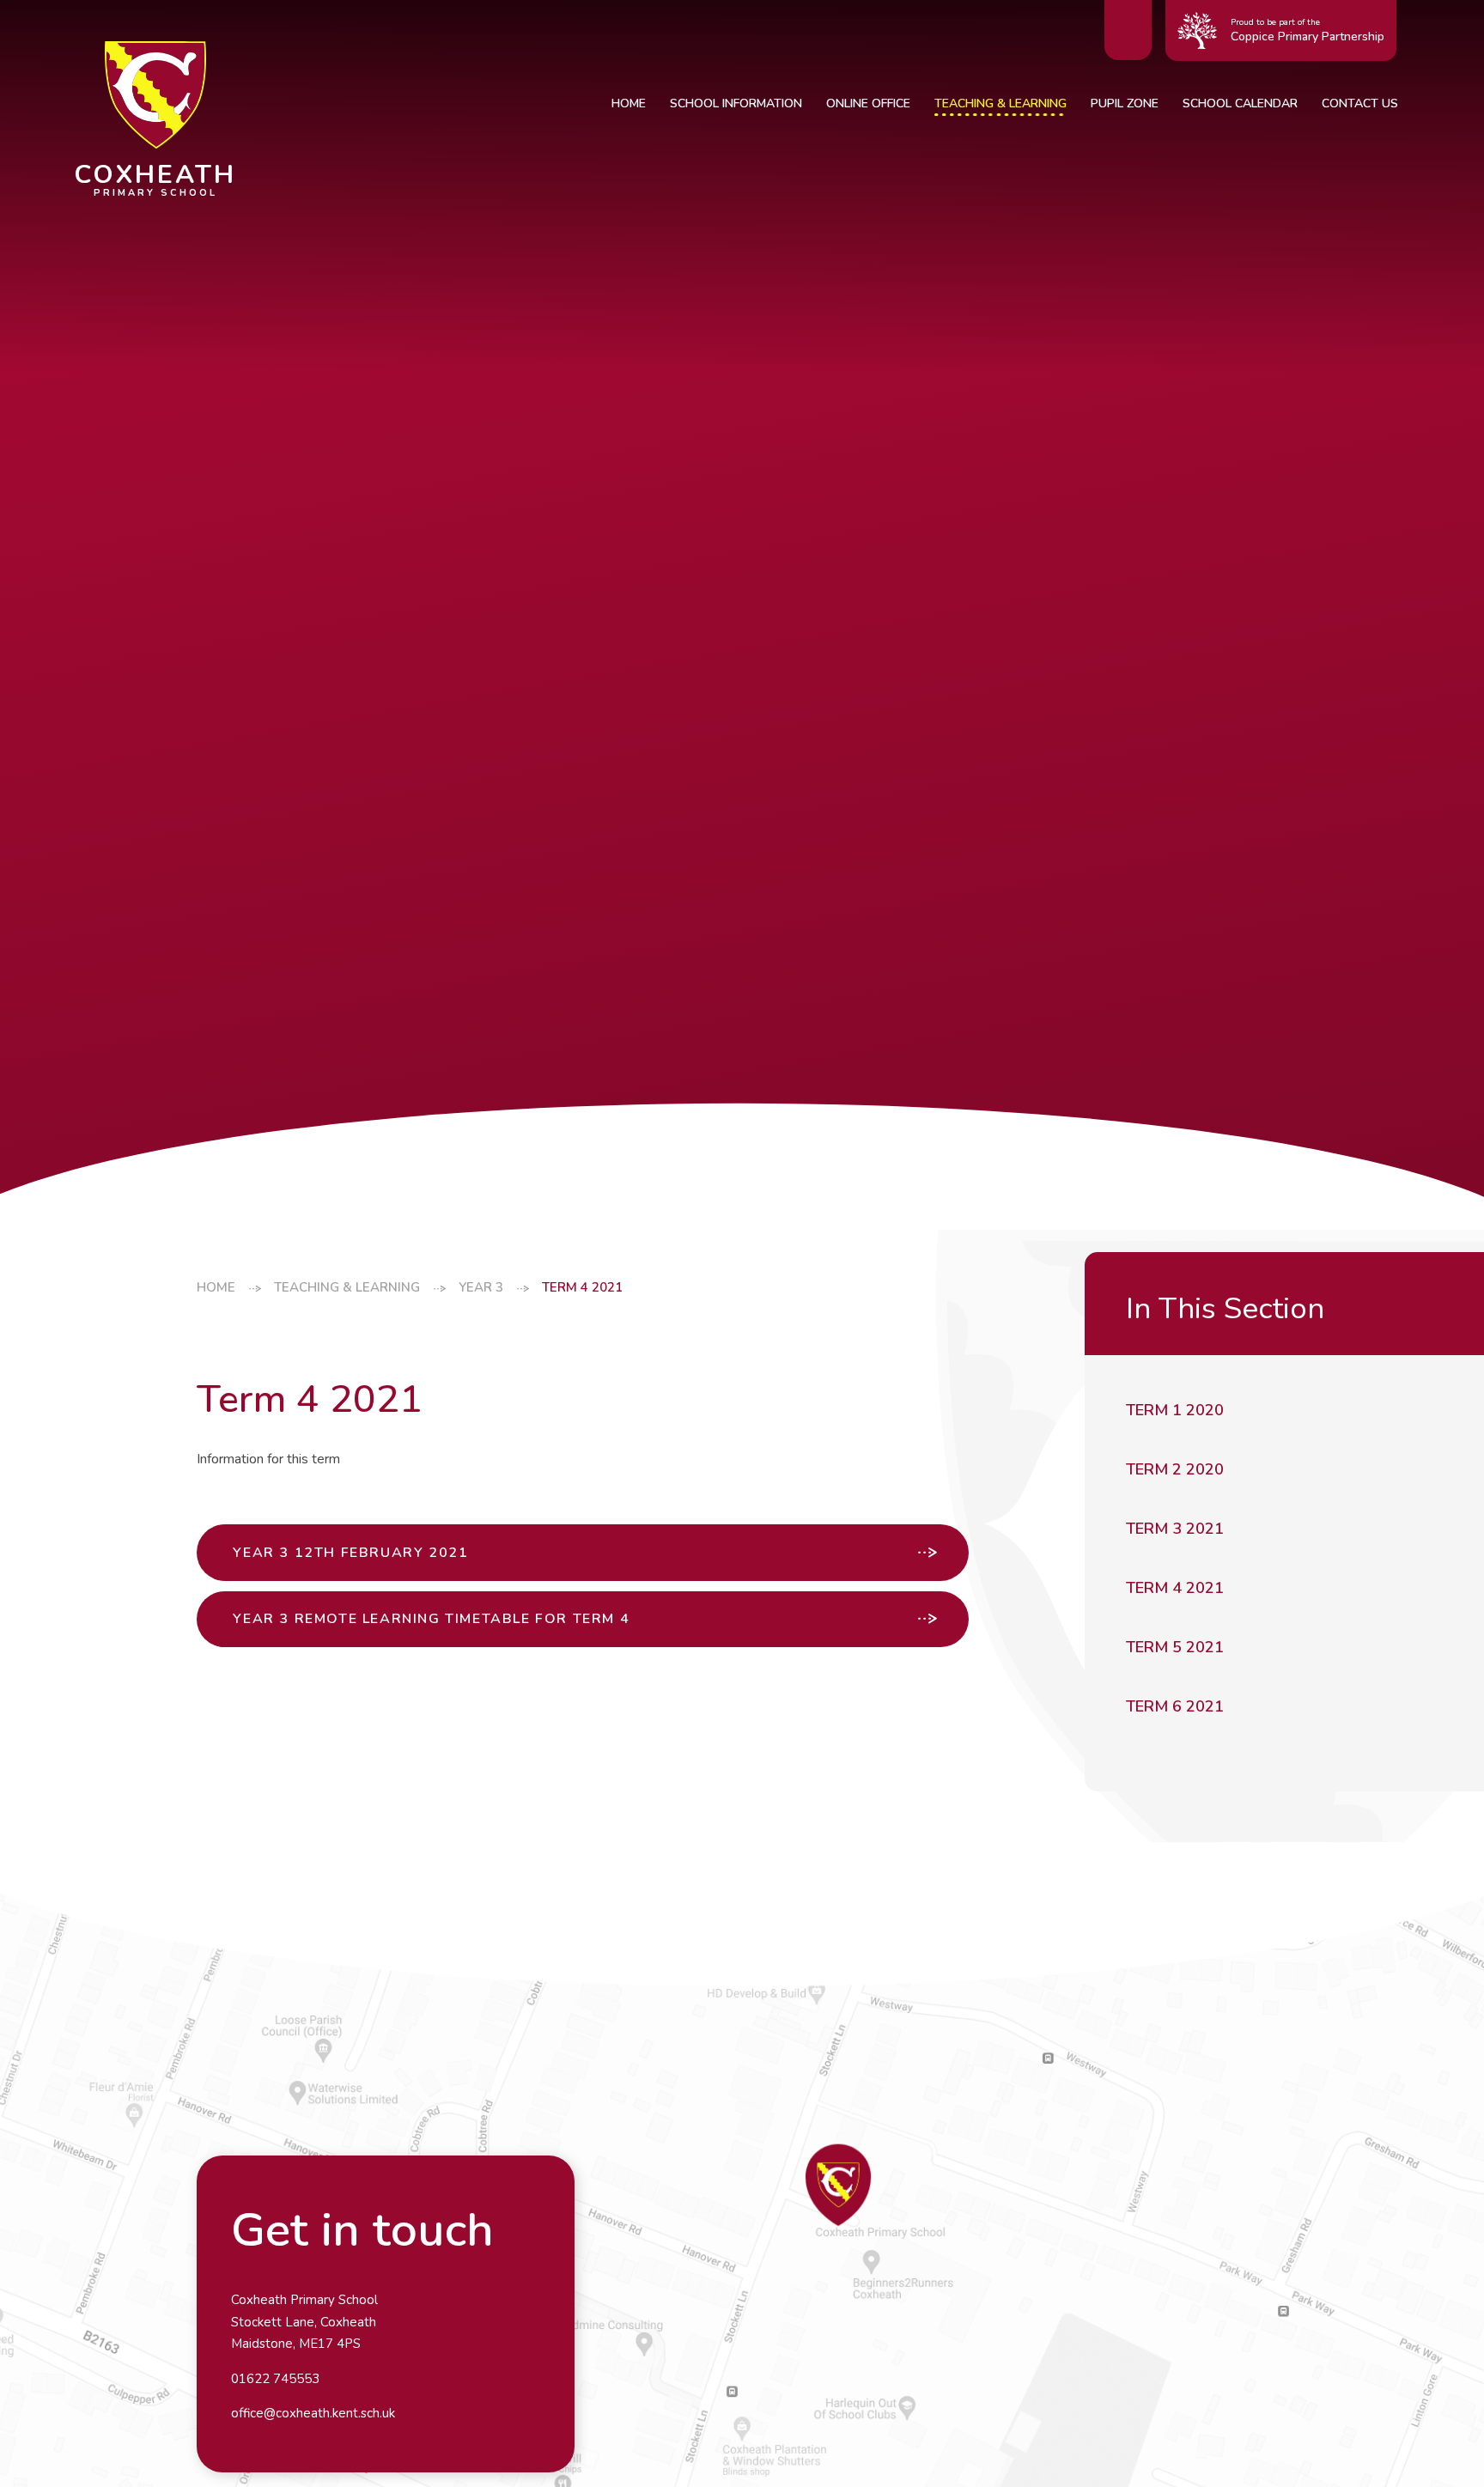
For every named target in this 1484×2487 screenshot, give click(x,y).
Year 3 (481, 1287)
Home (216, 1287)
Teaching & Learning (347, 1287)
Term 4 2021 (582, 1287)
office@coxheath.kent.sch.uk (313, 2413)
